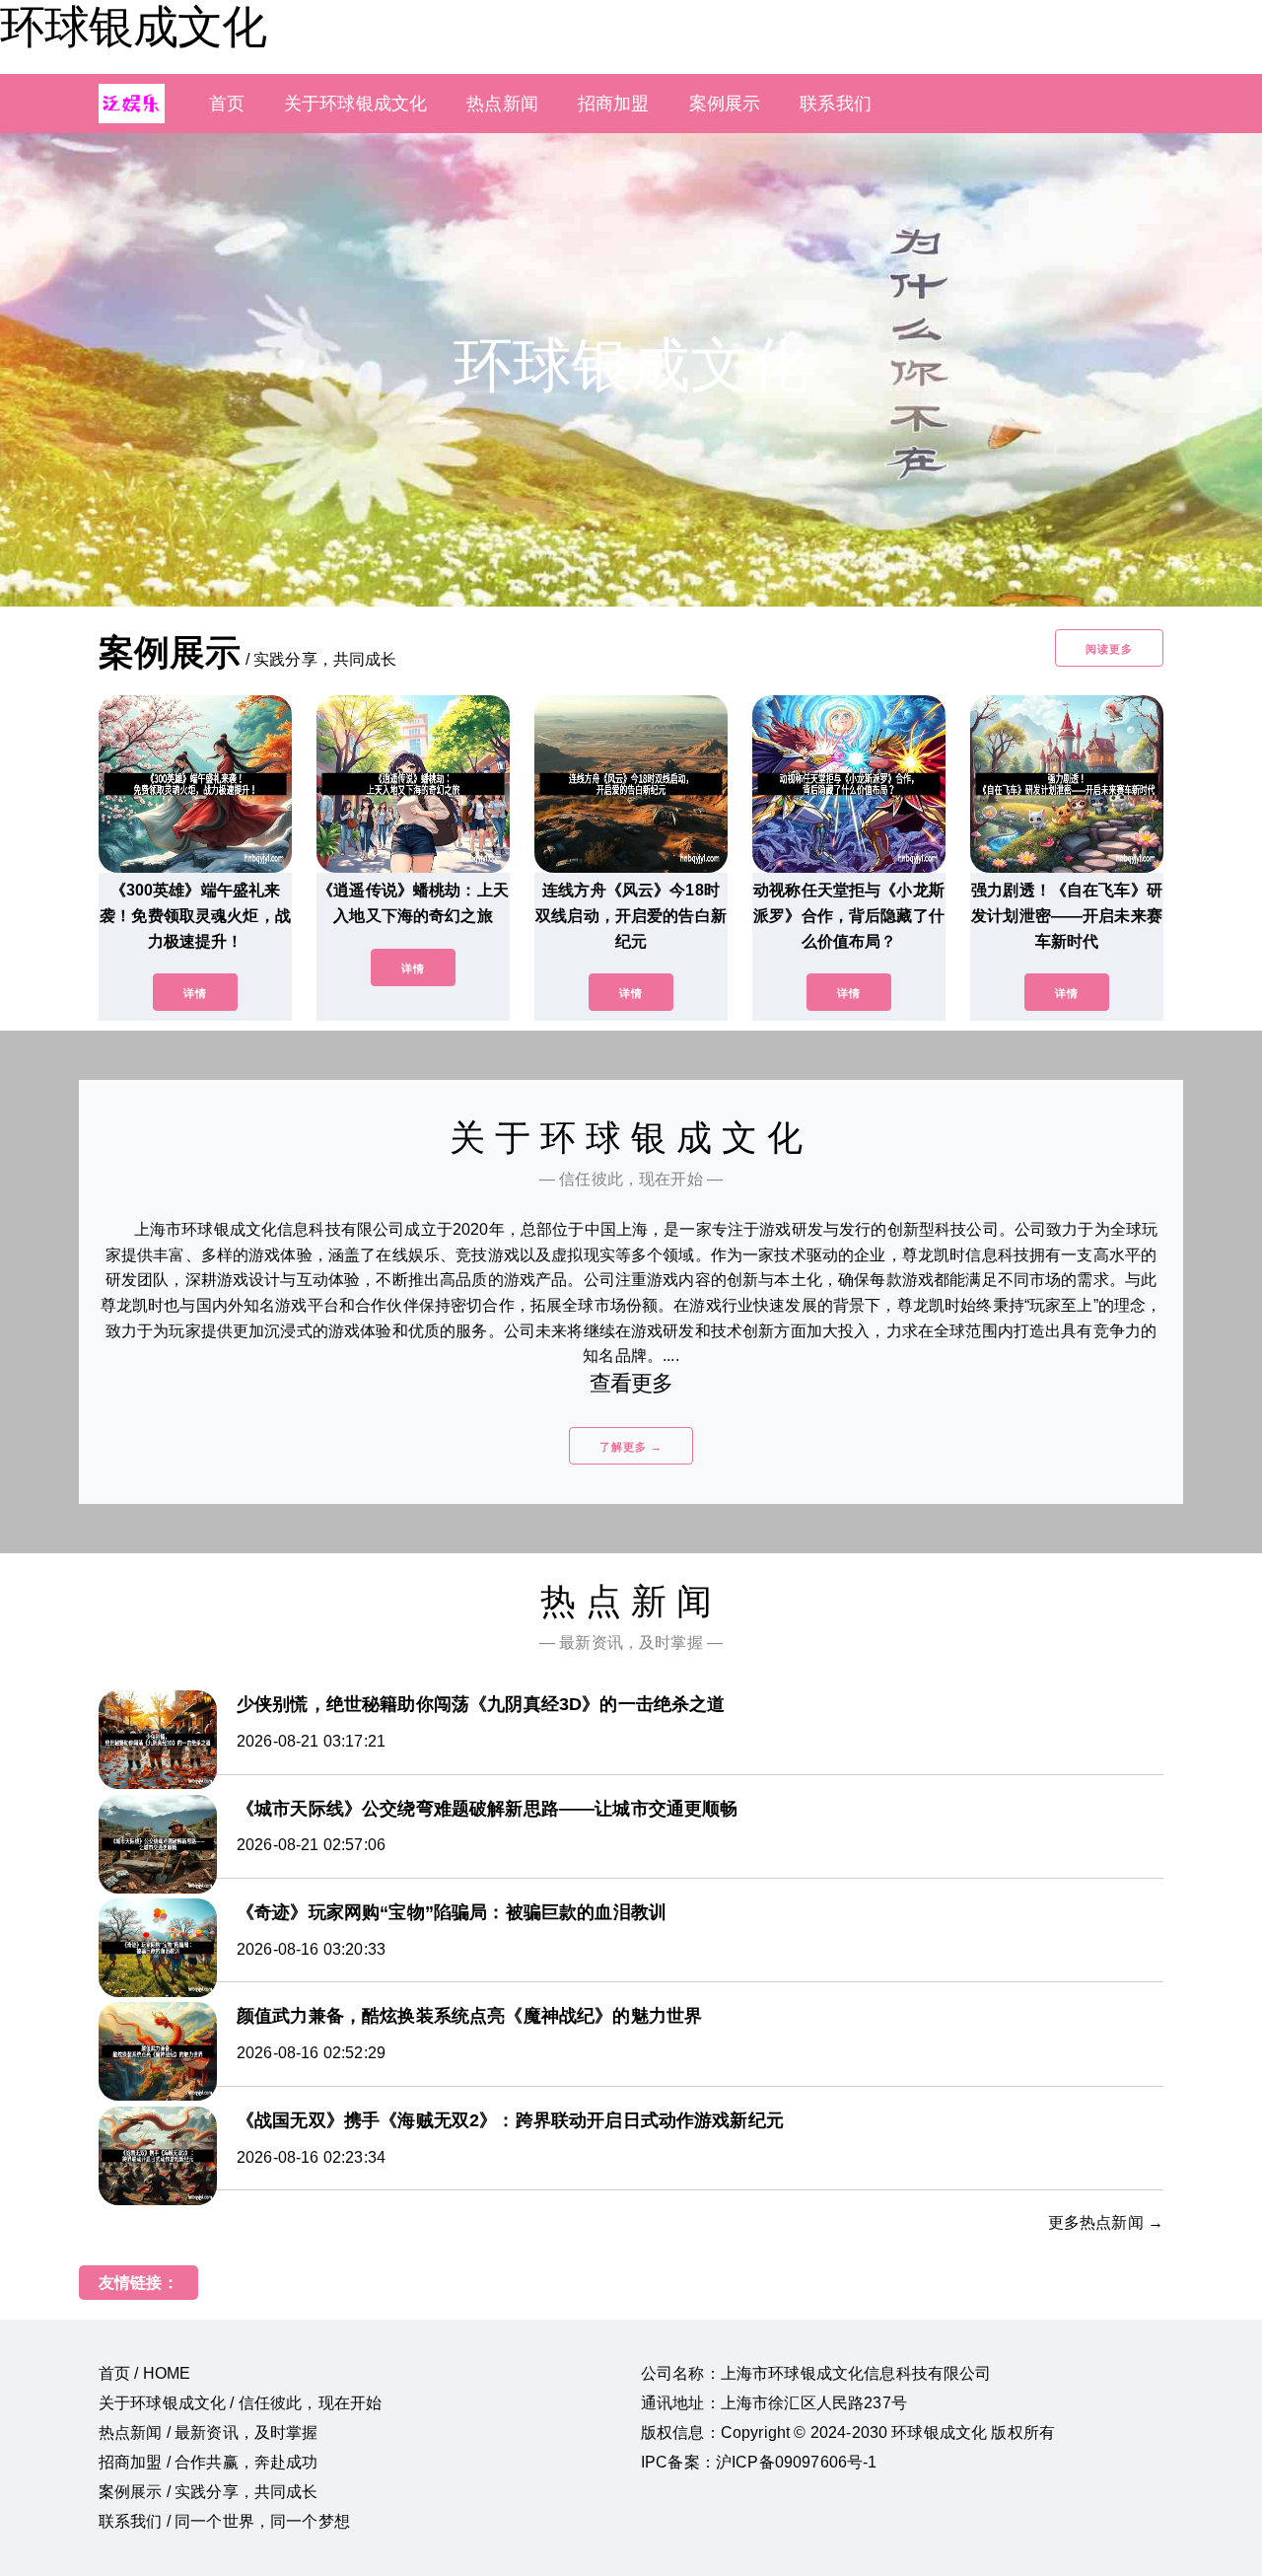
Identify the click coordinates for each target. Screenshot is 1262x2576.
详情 (195, 993)
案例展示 (725, 104)
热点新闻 (502, 104)
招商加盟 (614, 104)
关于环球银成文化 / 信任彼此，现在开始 (240, 2403)
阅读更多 (1109, 649)
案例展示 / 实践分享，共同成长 (209, 2492)
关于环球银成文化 (355, 104)
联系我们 (836, 104)
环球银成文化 (133, 27)
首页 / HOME (144, 2373)
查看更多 (631, 1383)
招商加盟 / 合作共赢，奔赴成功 (209, 2462)
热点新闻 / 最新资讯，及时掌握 (209, 2433)
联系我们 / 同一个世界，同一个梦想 (224, 2521)
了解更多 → (631, 1447)
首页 (227, 104)
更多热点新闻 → (1106, 2222)
